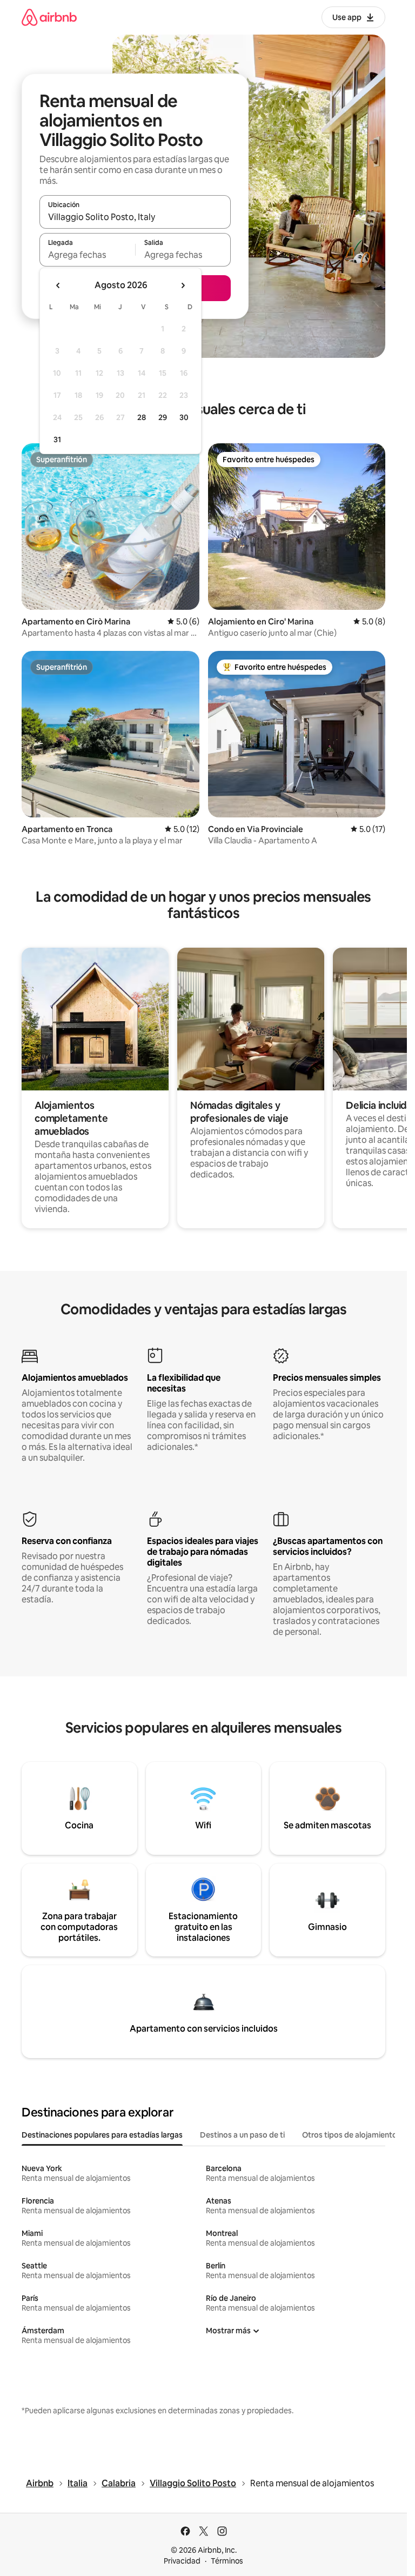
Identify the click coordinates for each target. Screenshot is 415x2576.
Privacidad (182, 2561)
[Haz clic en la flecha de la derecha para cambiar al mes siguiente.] (183, 285)
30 (184, 417)
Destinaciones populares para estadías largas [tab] (102, 2135)
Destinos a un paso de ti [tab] (242, 2135)
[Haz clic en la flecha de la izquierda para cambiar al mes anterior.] (58, 285)
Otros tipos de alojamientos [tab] (352, 2135)
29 (163, 417)
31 (57, 440)
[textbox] (87, 255)
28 (142, 417)
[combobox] (135, 217)
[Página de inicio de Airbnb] (49, 17)
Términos (227, 2561)
